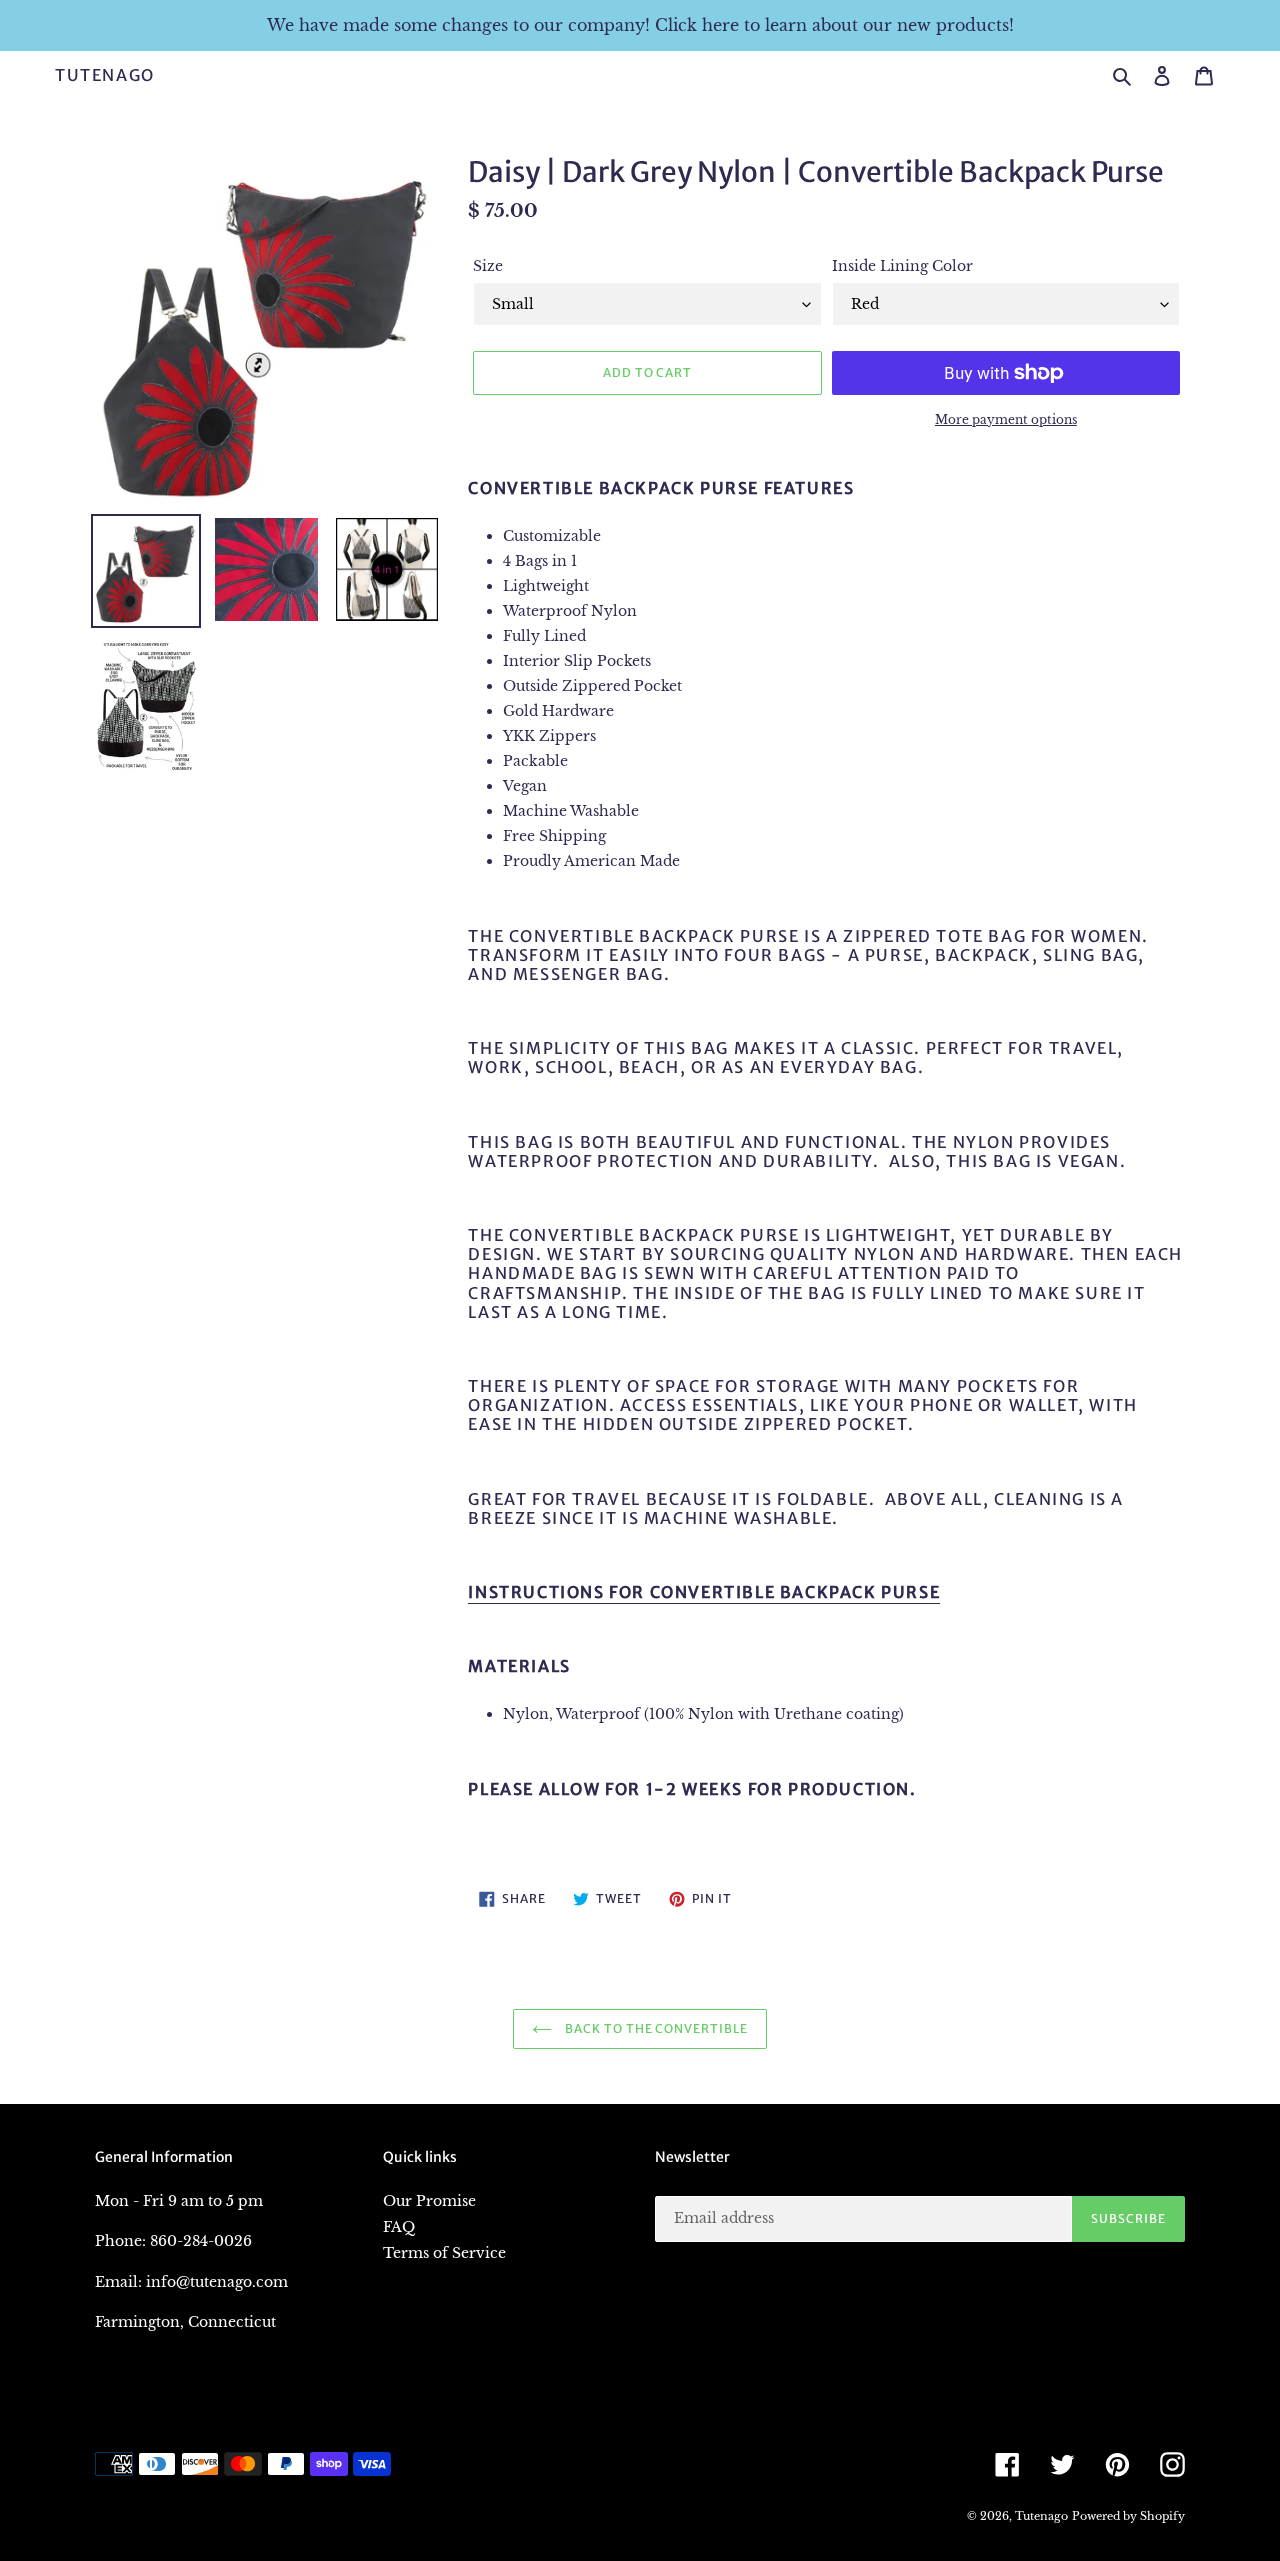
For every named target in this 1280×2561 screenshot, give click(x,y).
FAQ (399, 2227)
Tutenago (105, 75)
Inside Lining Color (902, 266)
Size (488, 266)
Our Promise (429, 2201)
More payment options (1006, 419)
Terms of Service (444, 2253)
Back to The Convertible (655, 2028)
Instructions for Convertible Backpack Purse (704, 1592)
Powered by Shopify (1128, 2516)
